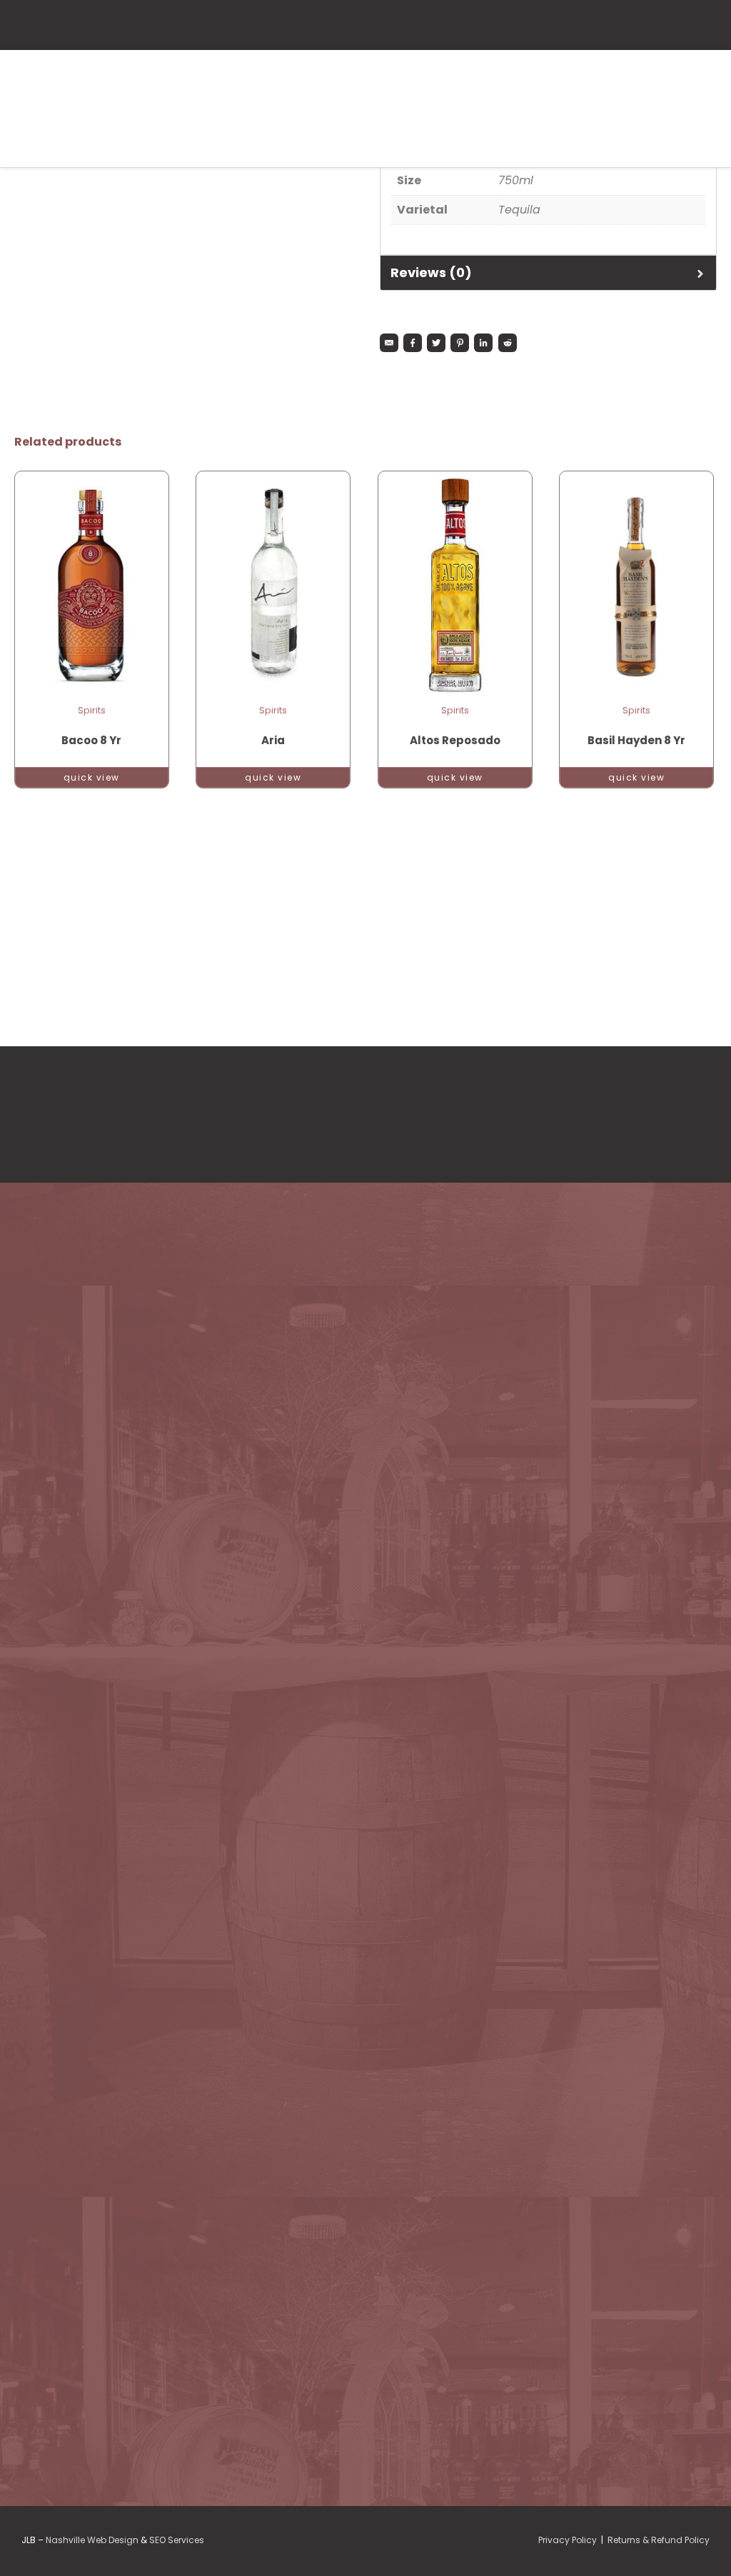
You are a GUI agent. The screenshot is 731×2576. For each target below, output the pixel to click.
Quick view (92, 777)
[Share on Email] (389, 343)
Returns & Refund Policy (659, 2540)
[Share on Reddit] (508, 343)
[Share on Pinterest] (460, 343)
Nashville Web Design (92, 2540)
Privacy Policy (568, 2540)
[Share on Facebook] (413, 343)
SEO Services (177, 2540)
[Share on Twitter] (436, 343)
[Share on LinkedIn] (483, 343)
